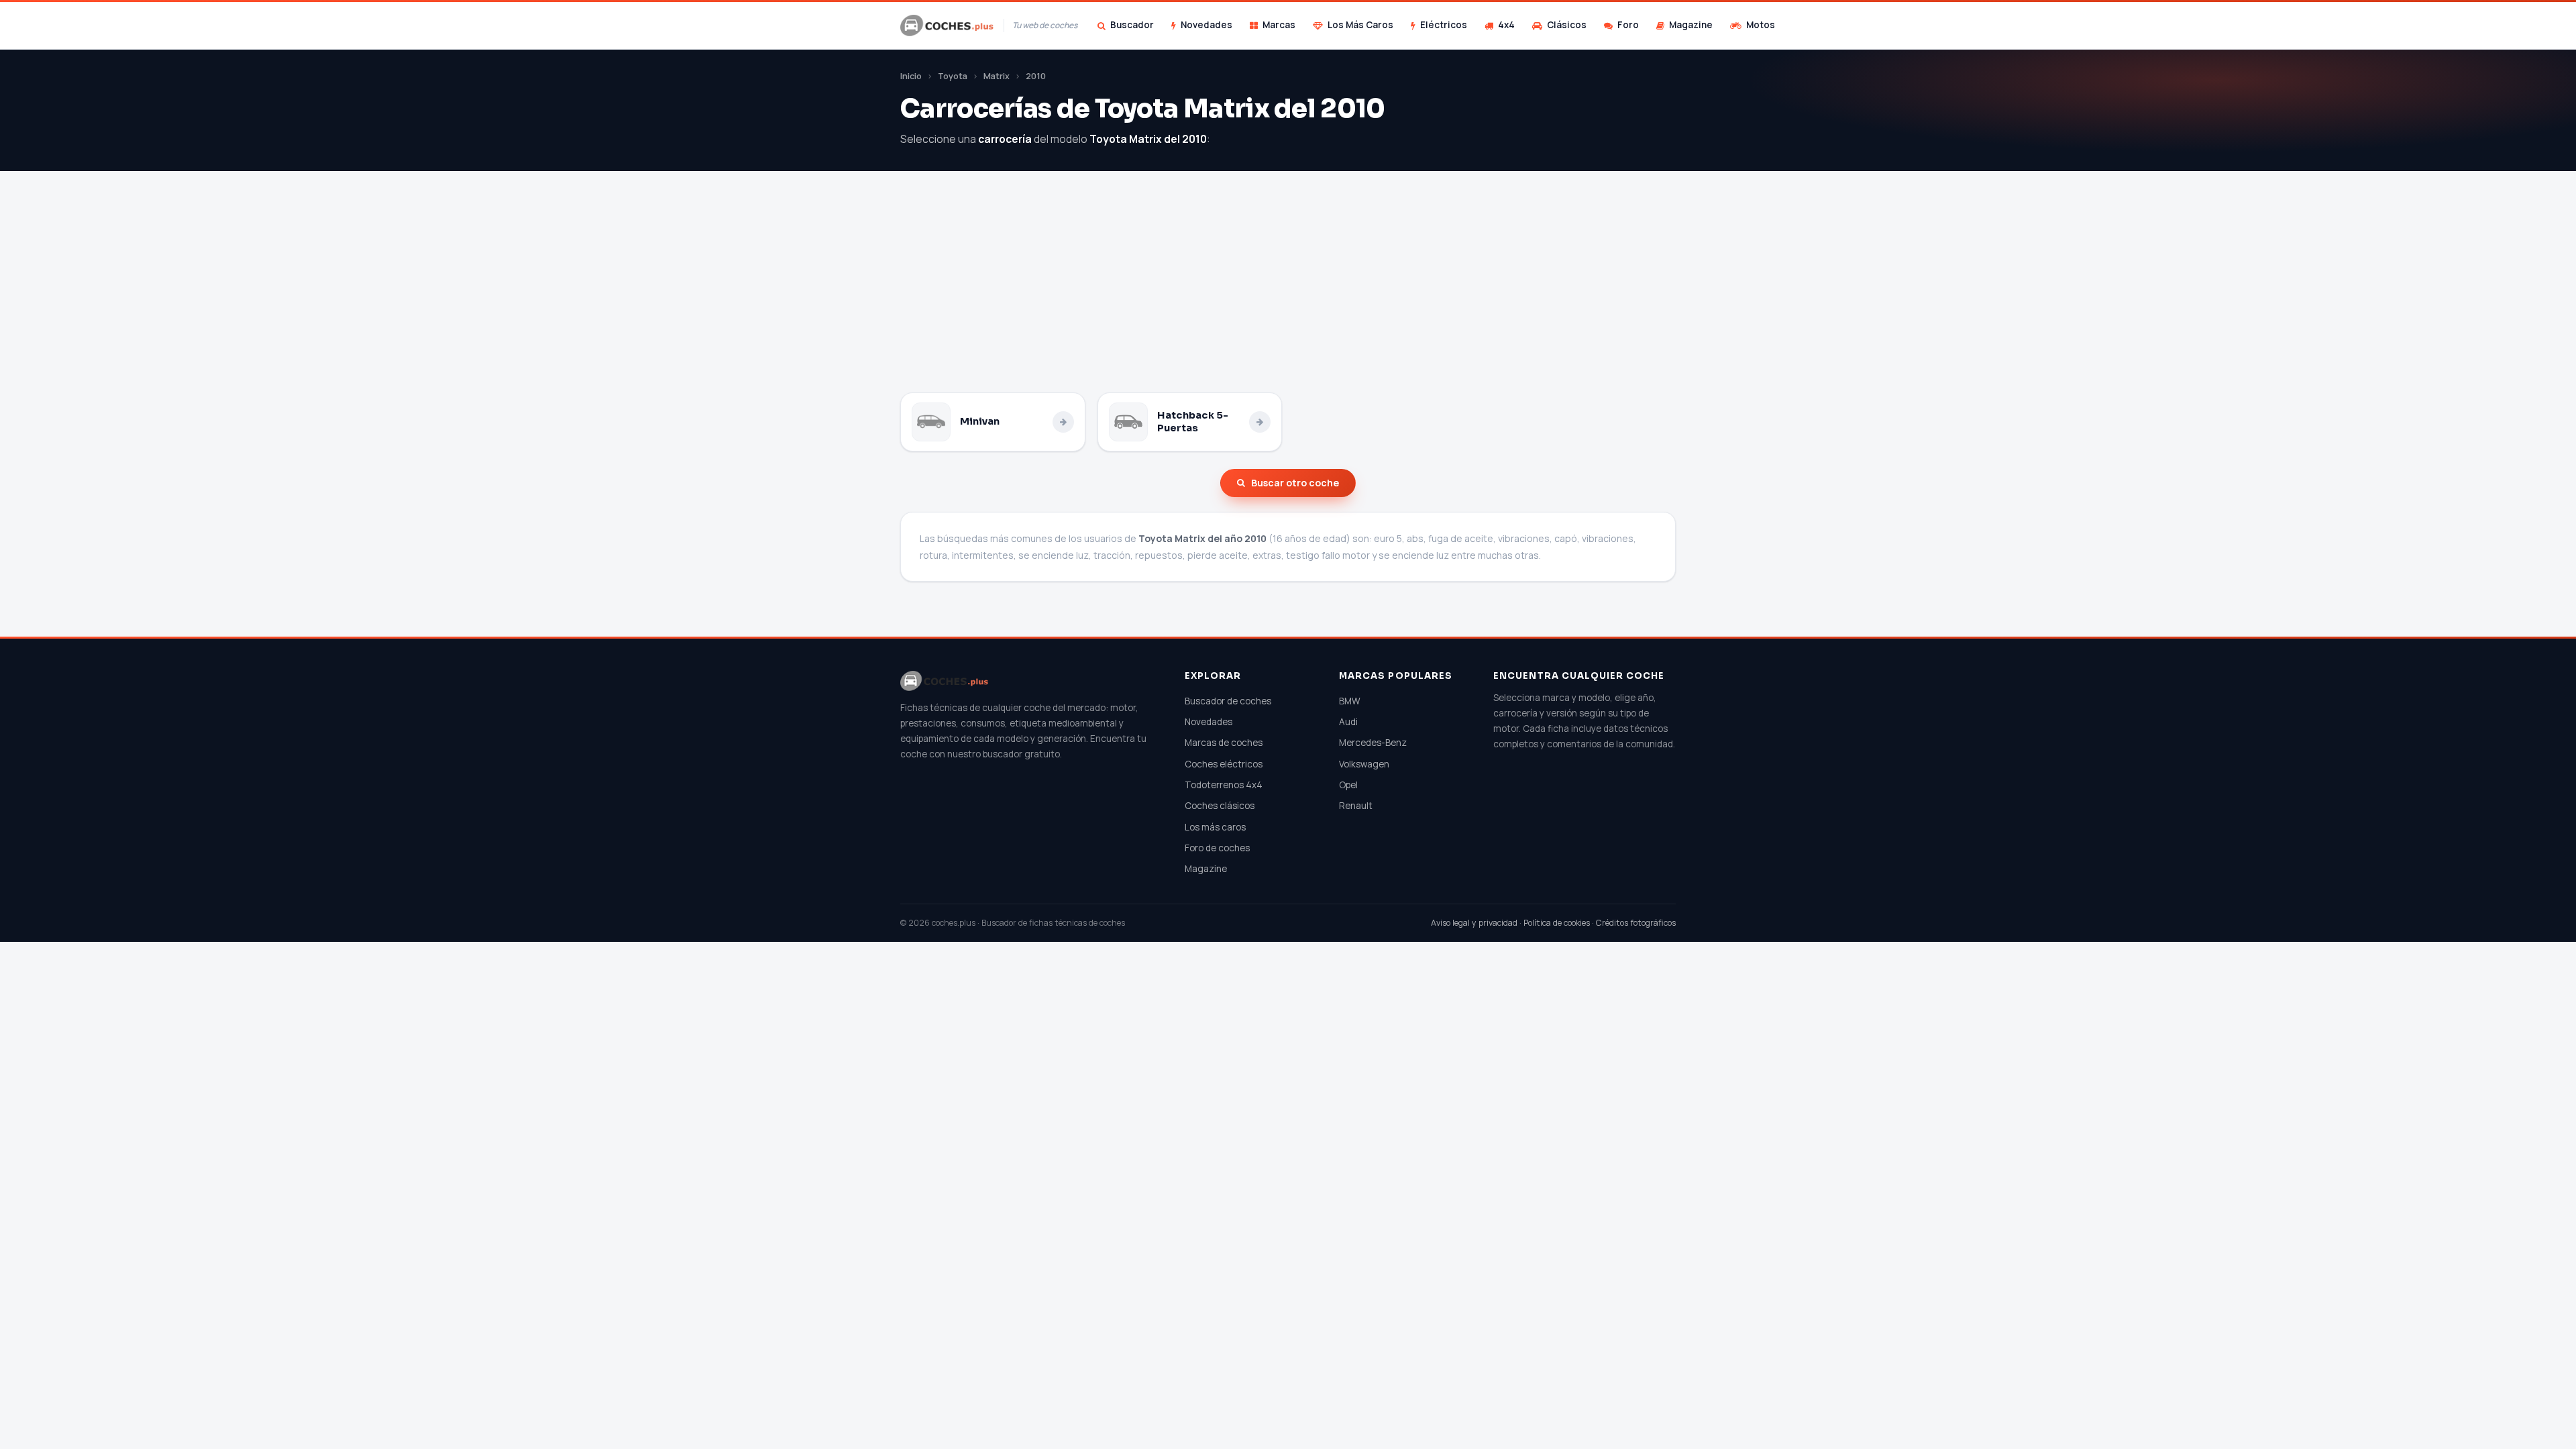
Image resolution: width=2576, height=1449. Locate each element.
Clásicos (1567, 25)
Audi (1348, 722)
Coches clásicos (1220, 806)
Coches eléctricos (1224, 764)
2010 (1036, 76)
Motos (1761, 25)
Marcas (1279, 25)
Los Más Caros (1360, 25)
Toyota (953, 76)
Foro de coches (1217, 848)
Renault (1356, 806)
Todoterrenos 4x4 (1224, 785)
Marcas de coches (1224, 743)
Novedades (1206, 25)
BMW (1350, 701)
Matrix (997, 76)
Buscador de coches (1228, 701)
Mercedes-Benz (1373, 743)
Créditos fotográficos (1636, 923)
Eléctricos (1444, 25)
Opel (1348, 785)
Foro (1628, 25)
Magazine (1691, 25)
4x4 (1506, 25)
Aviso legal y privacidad (1474, 923)
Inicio (911, 76)
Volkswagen (1364, 764)
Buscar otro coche (1295, 483)
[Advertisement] (1288, 292)
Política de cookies (1557, 923)
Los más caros (1215, 827)
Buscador (1132, 25)
